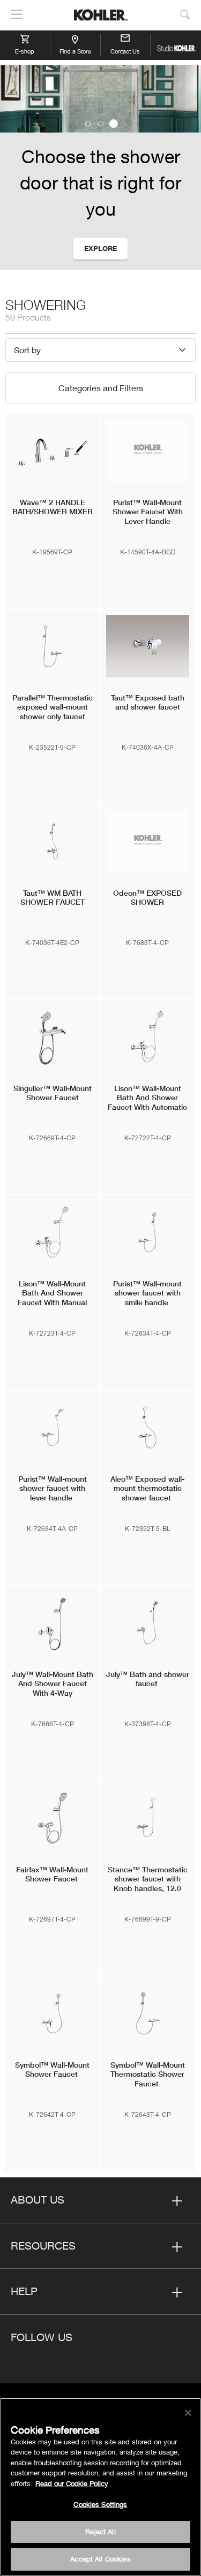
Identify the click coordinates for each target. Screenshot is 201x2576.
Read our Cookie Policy (72, 2483)
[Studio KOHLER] (176, 45)
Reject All (100, 2532)
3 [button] (114, 124)
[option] (100, 168)
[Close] (188, 2413)
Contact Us (125, 51)
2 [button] (101, 124)
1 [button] (88, 124)
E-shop (25, 51)
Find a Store (75, 51)
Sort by (27, 350)
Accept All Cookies (100, 2559)
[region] (100, 2487)
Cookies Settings (100, 2504)
